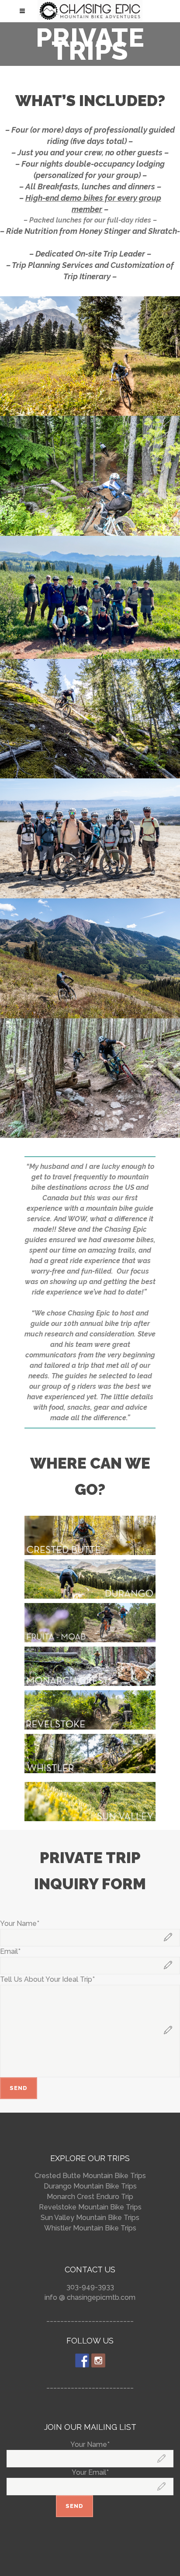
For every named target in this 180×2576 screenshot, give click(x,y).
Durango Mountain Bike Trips (90, 2186)
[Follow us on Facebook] (82, 2360)
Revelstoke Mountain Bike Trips (90, 2207)
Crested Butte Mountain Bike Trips (90, 2176)
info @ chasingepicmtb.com (90, 2297)
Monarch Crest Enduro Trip (90, 2197)
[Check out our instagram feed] (98, 2360)
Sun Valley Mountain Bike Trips (90, 2218)
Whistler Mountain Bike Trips (90, 2228)
